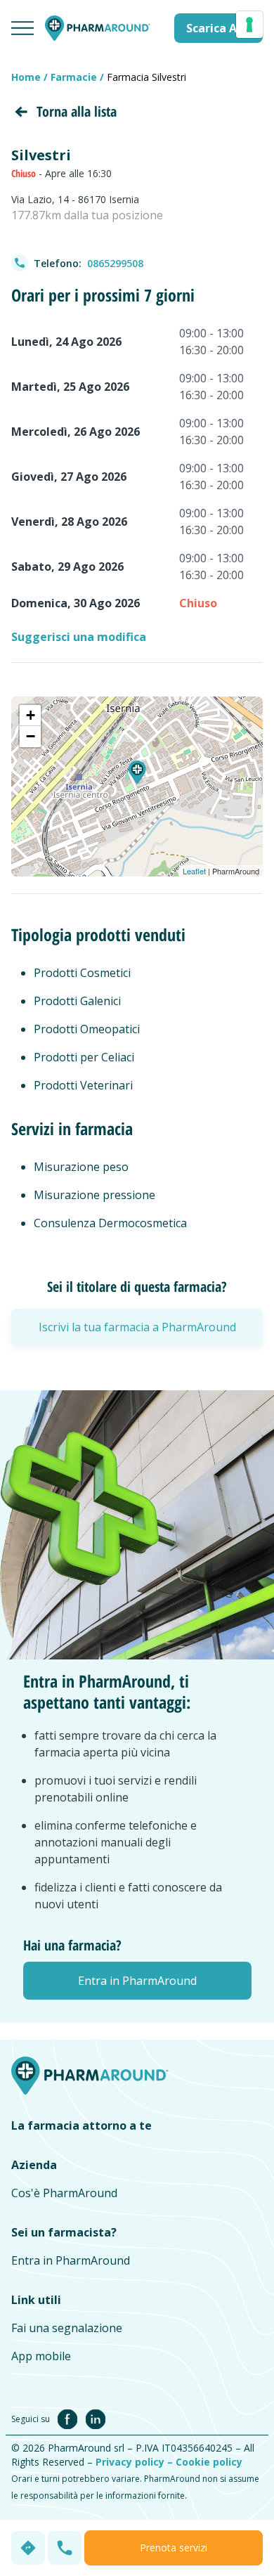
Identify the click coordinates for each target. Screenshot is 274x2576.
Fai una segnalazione (67, 2328)
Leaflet (194, 871)
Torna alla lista (77, 111)
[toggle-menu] (22, 28)
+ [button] (31, 715)
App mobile (41, 2356)
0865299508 (115, 263)
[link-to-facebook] (70, 2418)
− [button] (31, 736)
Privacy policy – (136, 2462)
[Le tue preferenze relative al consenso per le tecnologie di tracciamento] (249, 25)
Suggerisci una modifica (79, 637)
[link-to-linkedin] (96, 2418)
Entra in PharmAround (71, 2260)
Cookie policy (209, 2462)
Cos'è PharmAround (64, 2193)
